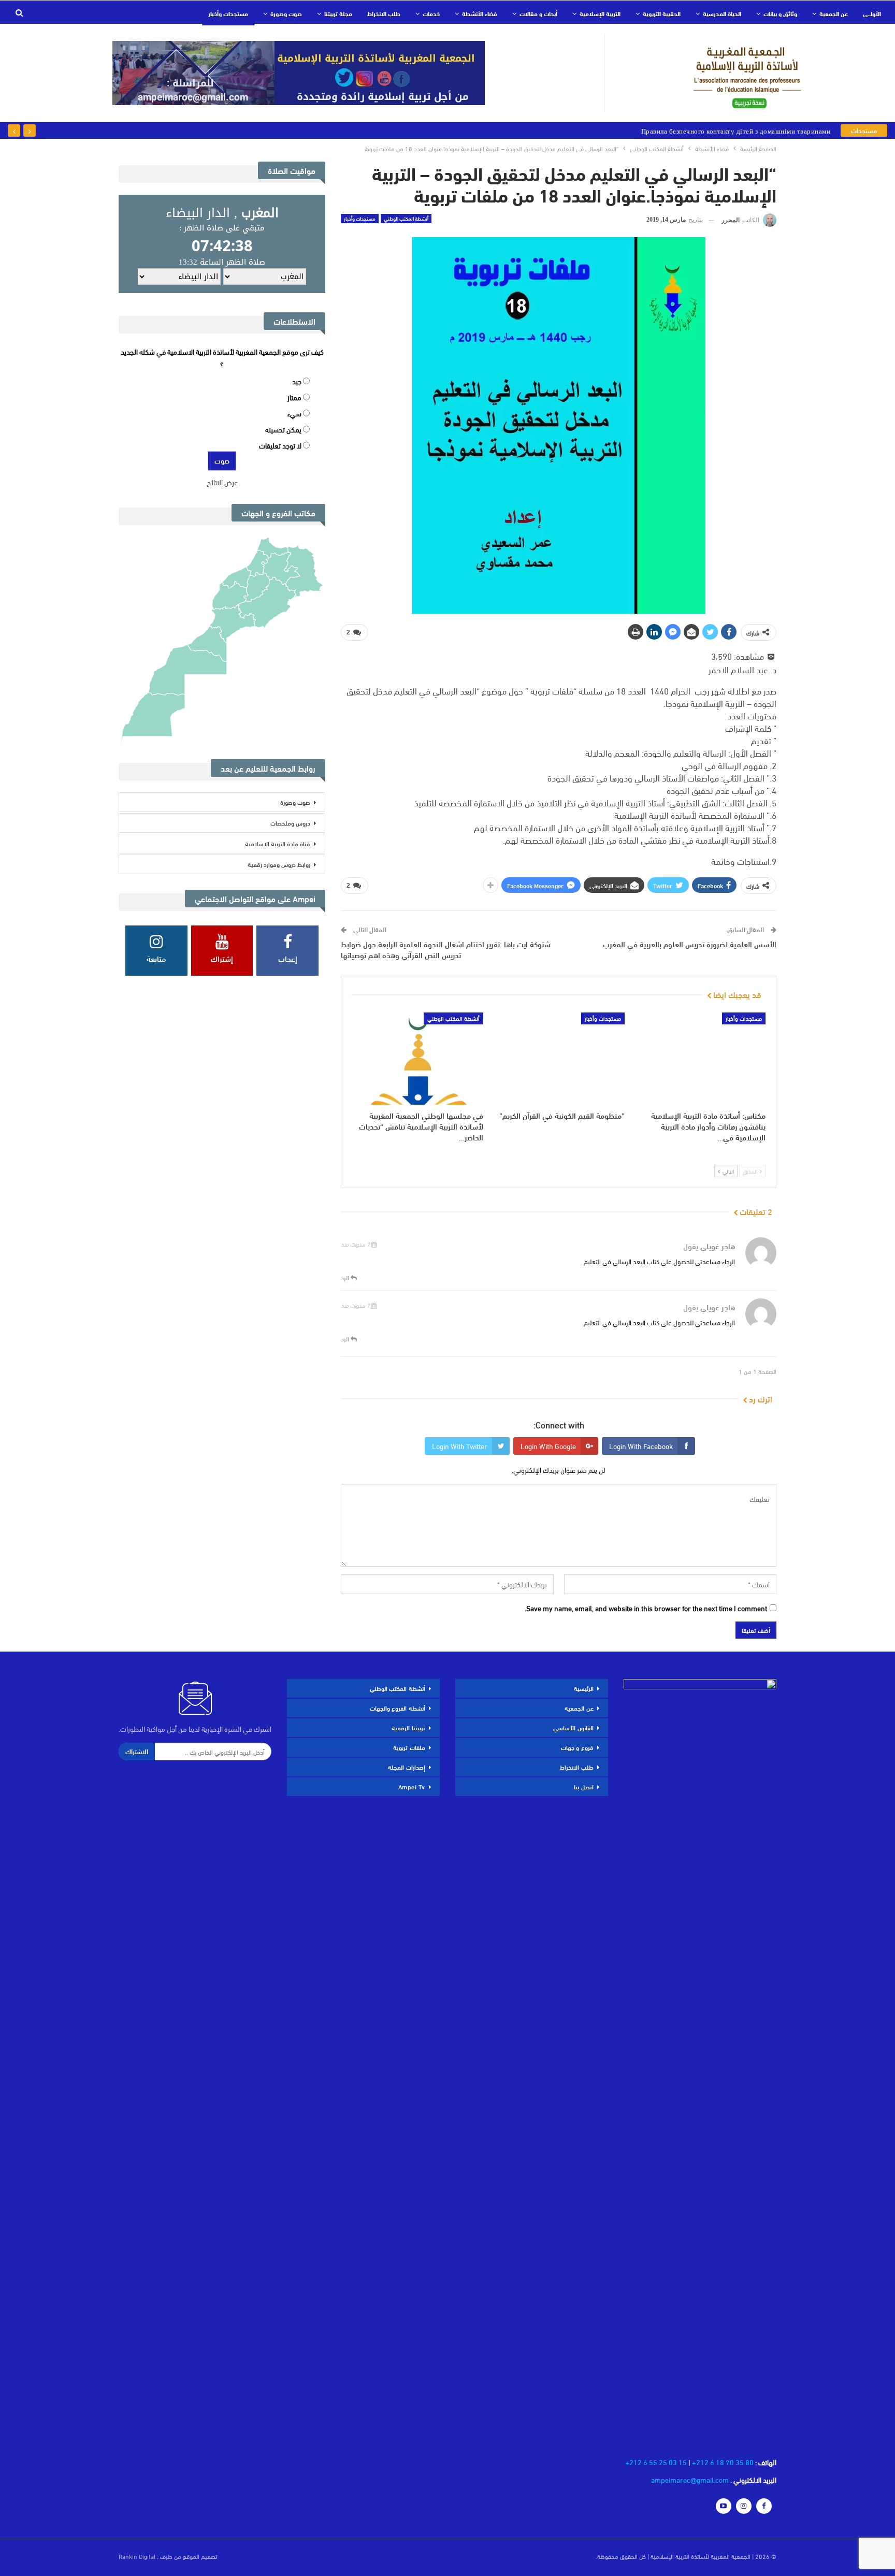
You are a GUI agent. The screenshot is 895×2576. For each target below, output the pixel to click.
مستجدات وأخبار (228, 13)
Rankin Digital (137, 2556)
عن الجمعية (834, 13)
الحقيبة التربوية (662, 13)
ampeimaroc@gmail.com (690, 2479)
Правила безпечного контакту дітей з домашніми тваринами (736, 131)
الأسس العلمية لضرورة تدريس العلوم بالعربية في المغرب (690, 944)
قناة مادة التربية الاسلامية (278, 843)
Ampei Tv (412, 1786)
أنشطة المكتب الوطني (406, 219)
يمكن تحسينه (283, 429)
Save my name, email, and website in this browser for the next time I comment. (646, 1608)
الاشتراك (137, 1751)
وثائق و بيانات (780, 13)
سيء (294, 413)
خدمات (431, 13)
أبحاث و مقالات (538, 13)
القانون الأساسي (573, 1727)
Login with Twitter (460, 1446)
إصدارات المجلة (407, 1767)
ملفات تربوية (409, 1747)
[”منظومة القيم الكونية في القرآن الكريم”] (558, 1059)
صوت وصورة (286, 13)
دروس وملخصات (290, 822)
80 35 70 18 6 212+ (723, 2462)
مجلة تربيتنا (338, 13)
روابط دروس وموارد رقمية (279, 864)
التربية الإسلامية (600, 13)
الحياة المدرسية (722, 13)
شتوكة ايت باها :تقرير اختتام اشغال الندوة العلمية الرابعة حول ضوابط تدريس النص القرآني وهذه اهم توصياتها (446, 949)
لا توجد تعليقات (280, 445)
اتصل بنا (584, 1786)
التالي (727, 1171)
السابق (751, 1171)
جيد (297, 381)
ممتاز (294, 397)
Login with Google (548, 1446)
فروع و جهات (577, 1747)
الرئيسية (584, 1688)
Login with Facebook (641, 1446)
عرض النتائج (222, 482)
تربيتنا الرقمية (408, 1727)
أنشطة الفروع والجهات (398, 1707)
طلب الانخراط (384, 13)
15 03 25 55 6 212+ (656, 2462)
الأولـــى (872, 13)
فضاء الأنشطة (480, 13)
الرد (346, 1277)
